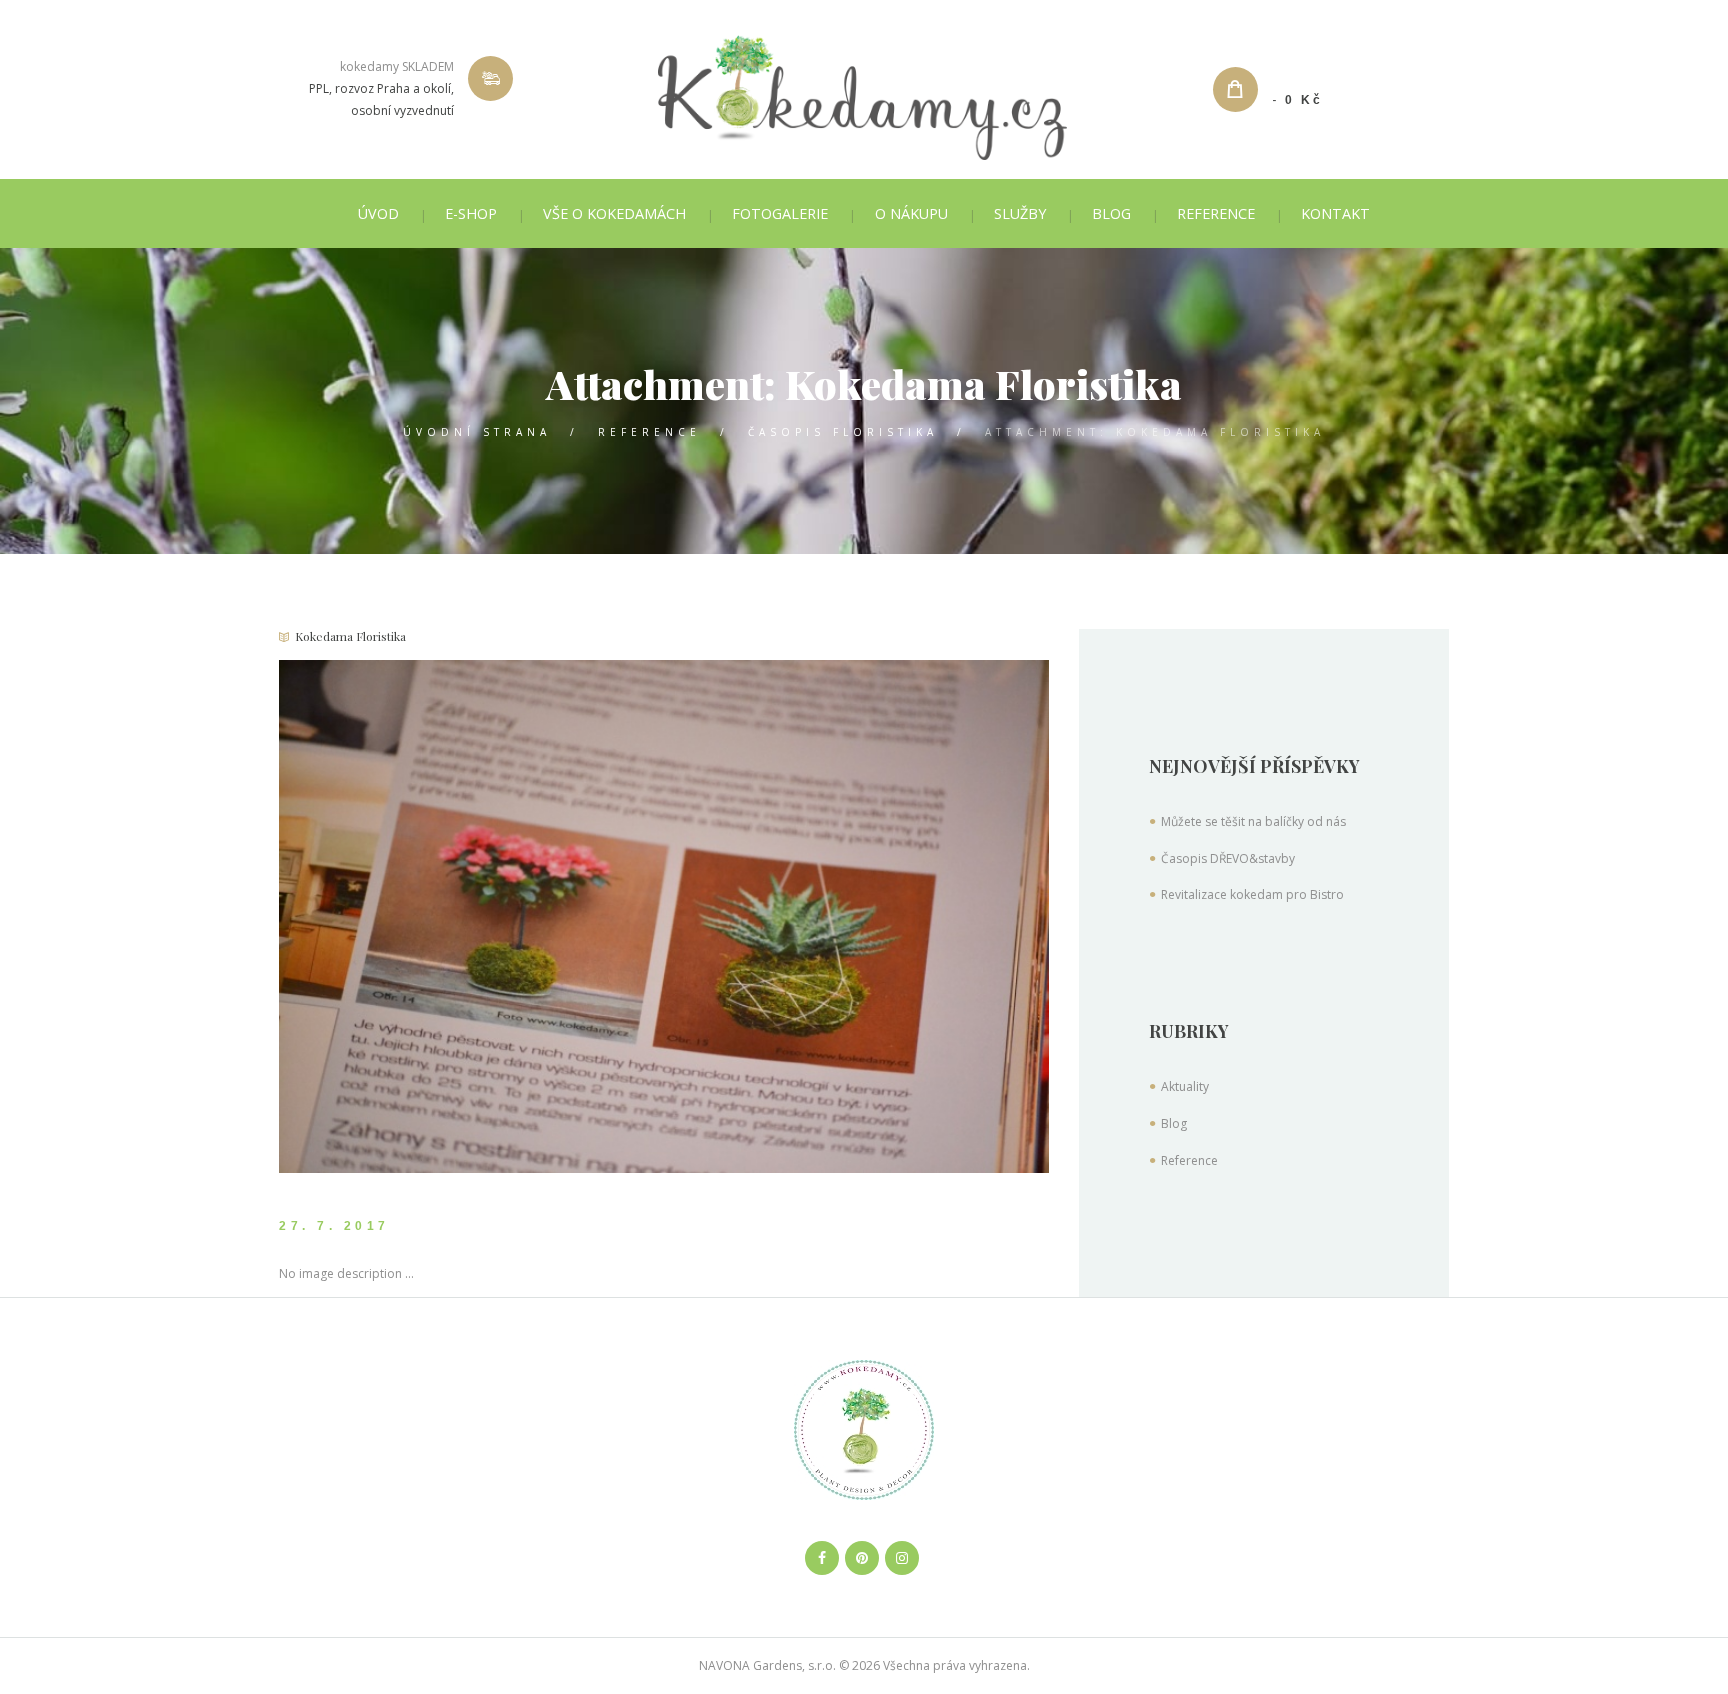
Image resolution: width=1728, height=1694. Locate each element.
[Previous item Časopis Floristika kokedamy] (471, 916)
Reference (649, 432)
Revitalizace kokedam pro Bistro (1252, 894)
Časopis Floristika (843, 432)
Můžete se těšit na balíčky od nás (1253, 821)
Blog (1174, 1123)
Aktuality (1185, 1086)
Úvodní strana (477, 432)
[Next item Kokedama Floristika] (856, 916)
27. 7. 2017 (334, 1226)
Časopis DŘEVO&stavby (1228, 858)
